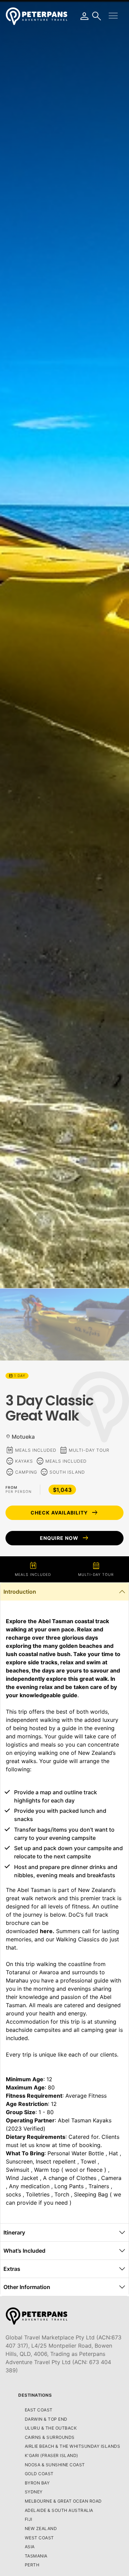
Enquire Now (65, 1538)
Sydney (34, 2492)
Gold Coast (39, 2474)
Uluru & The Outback (51, 2428)
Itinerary (14, 2232)
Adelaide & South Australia (59, 2510)
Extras (12, 2269)
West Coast (39, 2538)
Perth (32, 2565)
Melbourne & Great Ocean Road (63, 2501)
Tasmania (36, 2556)
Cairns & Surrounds (50, 2437)
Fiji (29, 2519)
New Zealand (41, 2529)
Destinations (35, 2395)
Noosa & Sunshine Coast (55, 2465)
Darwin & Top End (46, 2419)
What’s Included (24, 2251)
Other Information (27, 2287)
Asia (30, 2547)
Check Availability (65, 1513)
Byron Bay (37, 2483)
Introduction (20, 1592)
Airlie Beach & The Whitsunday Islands (73, 2446)
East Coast (39, 2410)
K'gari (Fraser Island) (51, 2455)
